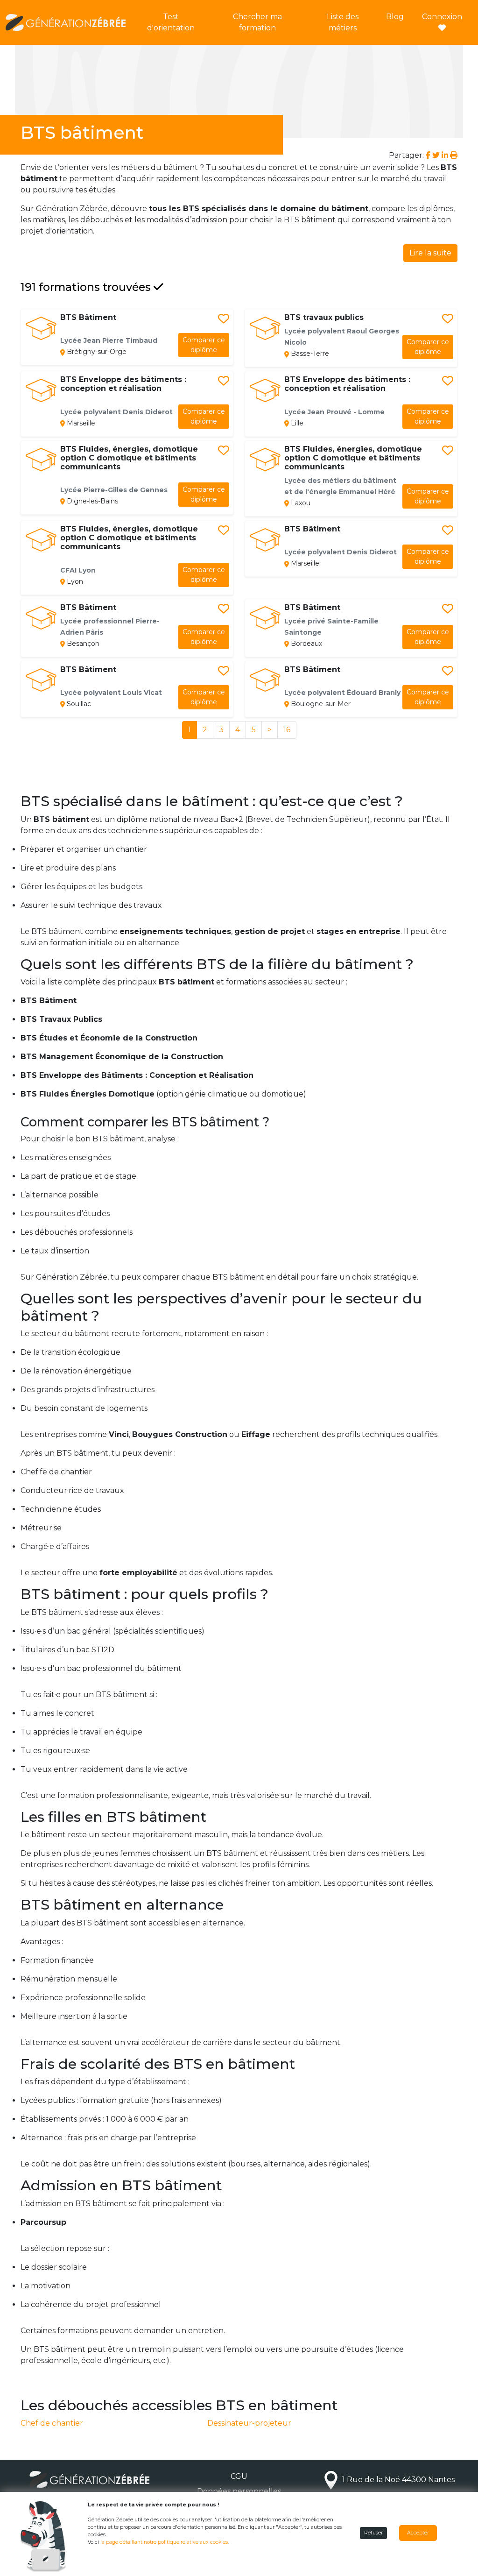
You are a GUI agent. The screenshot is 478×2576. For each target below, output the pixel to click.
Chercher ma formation (257, 22)
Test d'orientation (171, 22)
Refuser (373, 2533)
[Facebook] (429, 155)
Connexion (442, 17)
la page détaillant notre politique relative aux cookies (164, 2542)
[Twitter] (436, 155)
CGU (239, 2476)
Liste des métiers (343, 22)
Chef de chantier (52, 2423)
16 (287, 730)
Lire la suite (430, 253)
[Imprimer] (454, 155)
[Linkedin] (445, 155)
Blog (395, 17)
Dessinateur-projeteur (249, 2423)
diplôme (204, 345)
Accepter (418, 2533)
